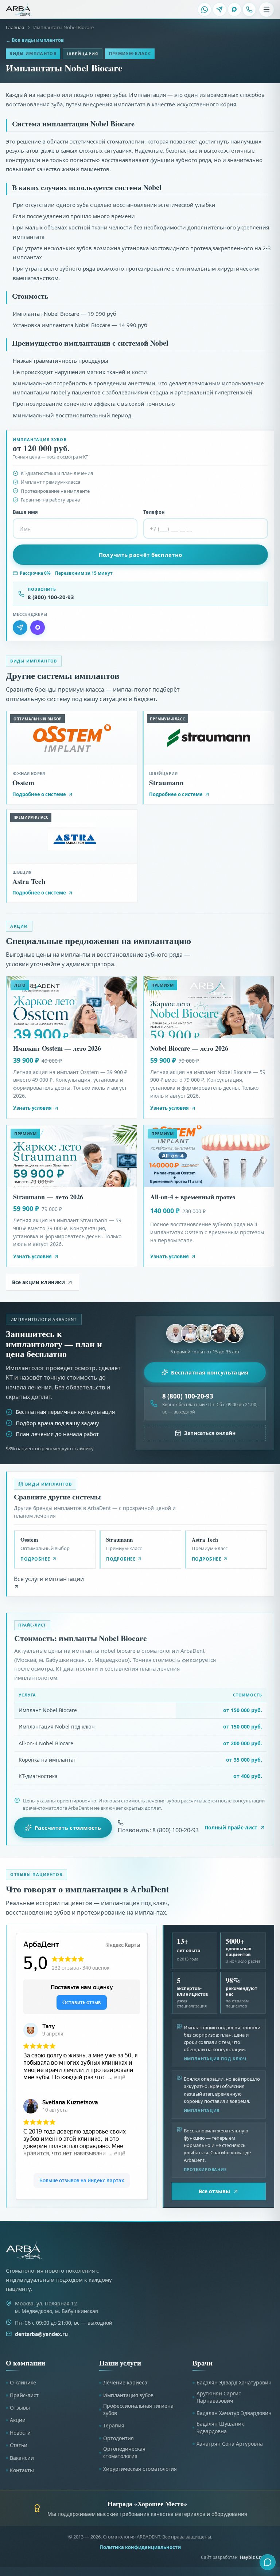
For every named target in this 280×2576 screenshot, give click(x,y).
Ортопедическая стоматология (124, 2452)
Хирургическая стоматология (140, 2469)
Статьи (19, 2445)
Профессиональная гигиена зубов (138, 2409)
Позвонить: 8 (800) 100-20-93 (158, 1830)
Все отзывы (214, 2191)
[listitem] (205, 9)
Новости (20, 2433)
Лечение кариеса (125, 2382)
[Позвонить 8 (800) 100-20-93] (249, 9)
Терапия (114, 2425)
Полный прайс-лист (231, 1827)
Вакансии (22, 2458)
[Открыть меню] (267, 9)
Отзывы (20, 2408)
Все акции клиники (38, 1282)
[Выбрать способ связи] (268, 2562)
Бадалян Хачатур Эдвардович (234, 2413)
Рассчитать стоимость (68, 1828)
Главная (15, 27)
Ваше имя (25, 512)
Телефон (154, 512)
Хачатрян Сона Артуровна (230, 2444)
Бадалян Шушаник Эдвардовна (220, 2427)
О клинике (23, 2382)
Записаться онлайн (210, 1433)
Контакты (22, 2470)
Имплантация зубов (128, 2395)
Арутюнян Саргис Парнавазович (219, 2397)
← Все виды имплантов (35, 40)
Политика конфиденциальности (140, 2547)
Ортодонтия (118, 2438)
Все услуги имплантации (49, 1579)
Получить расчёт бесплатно (141, 555)
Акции (18, 2420)
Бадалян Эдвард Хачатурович (234, 2382)
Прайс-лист (24, 2395)
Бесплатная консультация (210, 1372)
